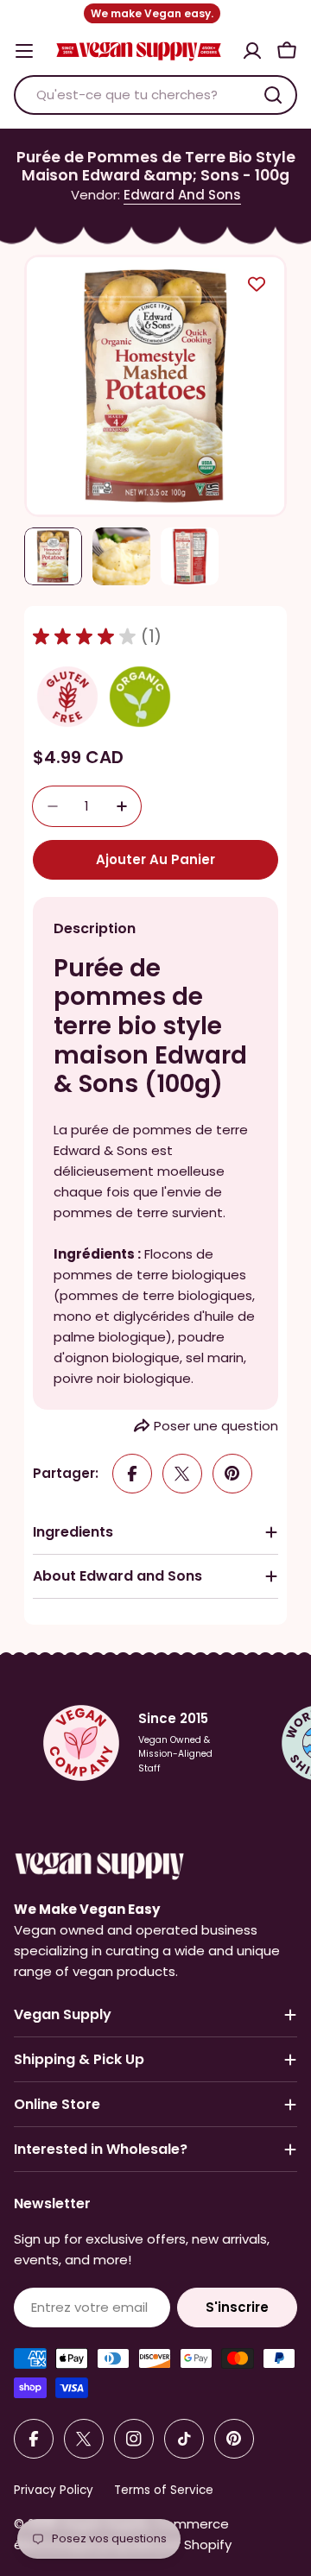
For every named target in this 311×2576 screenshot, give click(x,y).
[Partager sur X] (182, 1474)
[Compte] (252, 51)
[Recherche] (273, 95)
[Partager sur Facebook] (132, 1474)
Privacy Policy (54, 2490)
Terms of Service (164, 2490)
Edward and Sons (182, 195)
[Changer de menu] (24, 51)
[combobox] (155, 95)
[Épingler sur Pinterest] (232, 1474)
